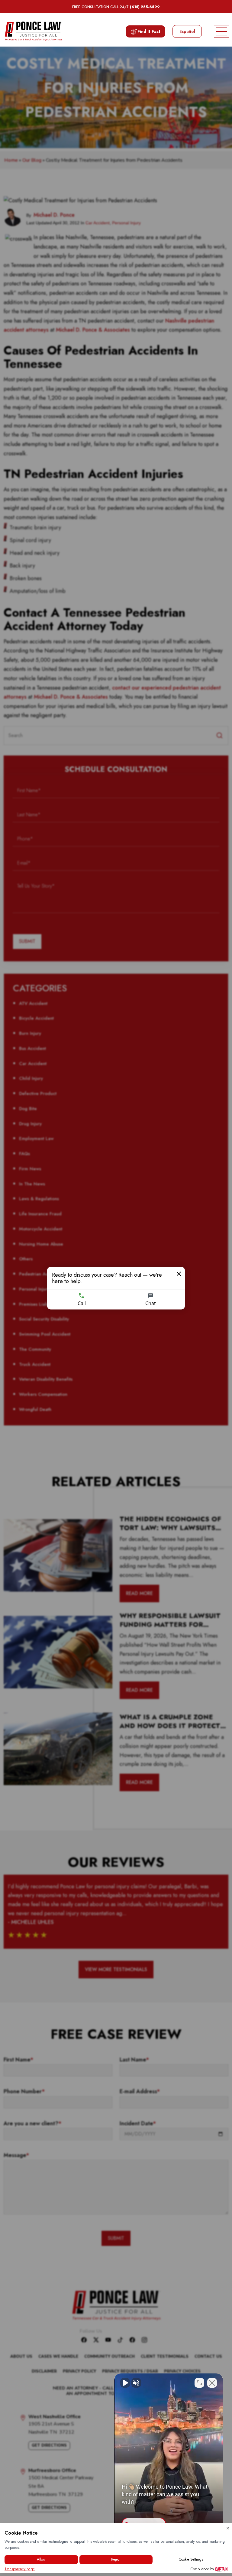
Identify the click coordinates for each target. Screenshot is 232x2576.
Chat (151, 1303)
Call (82, 1303)
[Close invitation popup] (179, 1274)
